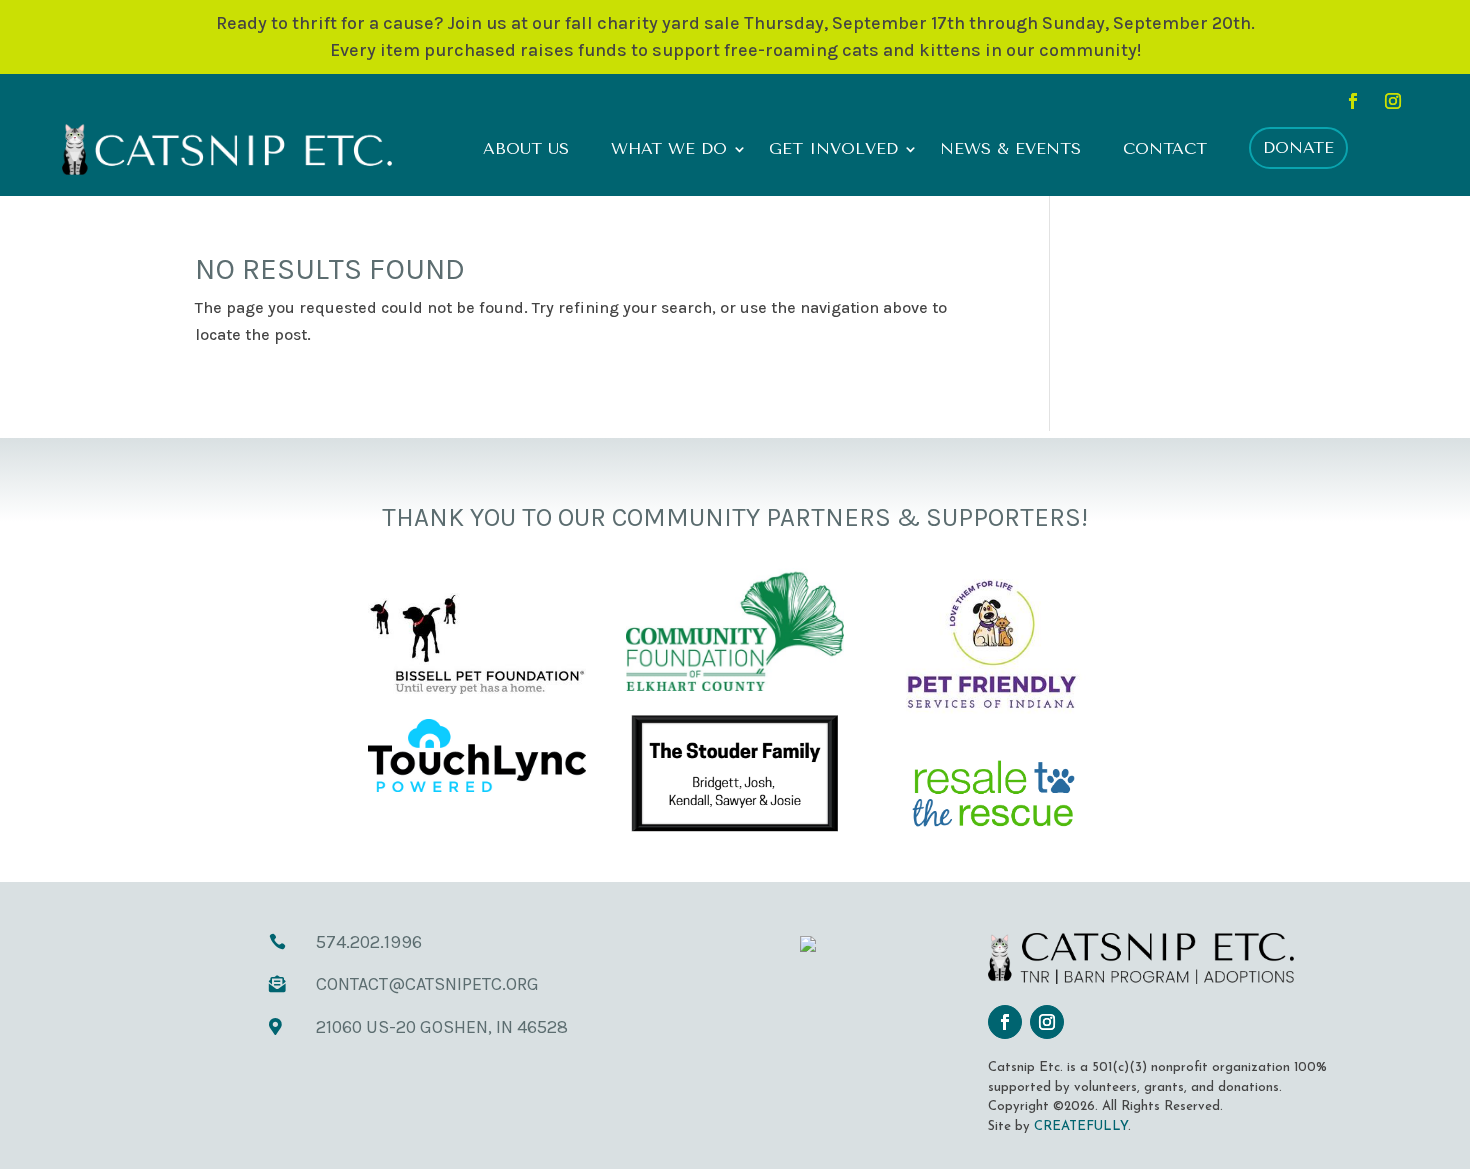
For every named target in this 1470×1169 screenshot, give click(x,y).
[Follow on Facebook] (1353, 101)
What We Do (669, 150)
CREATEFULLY (1081, 1126)
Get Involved (833, 150)
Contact (1165, 150)
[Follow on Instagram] (1393, 101)
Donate (1298, 147)
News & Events (1010, 150)
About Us (526, 150)
